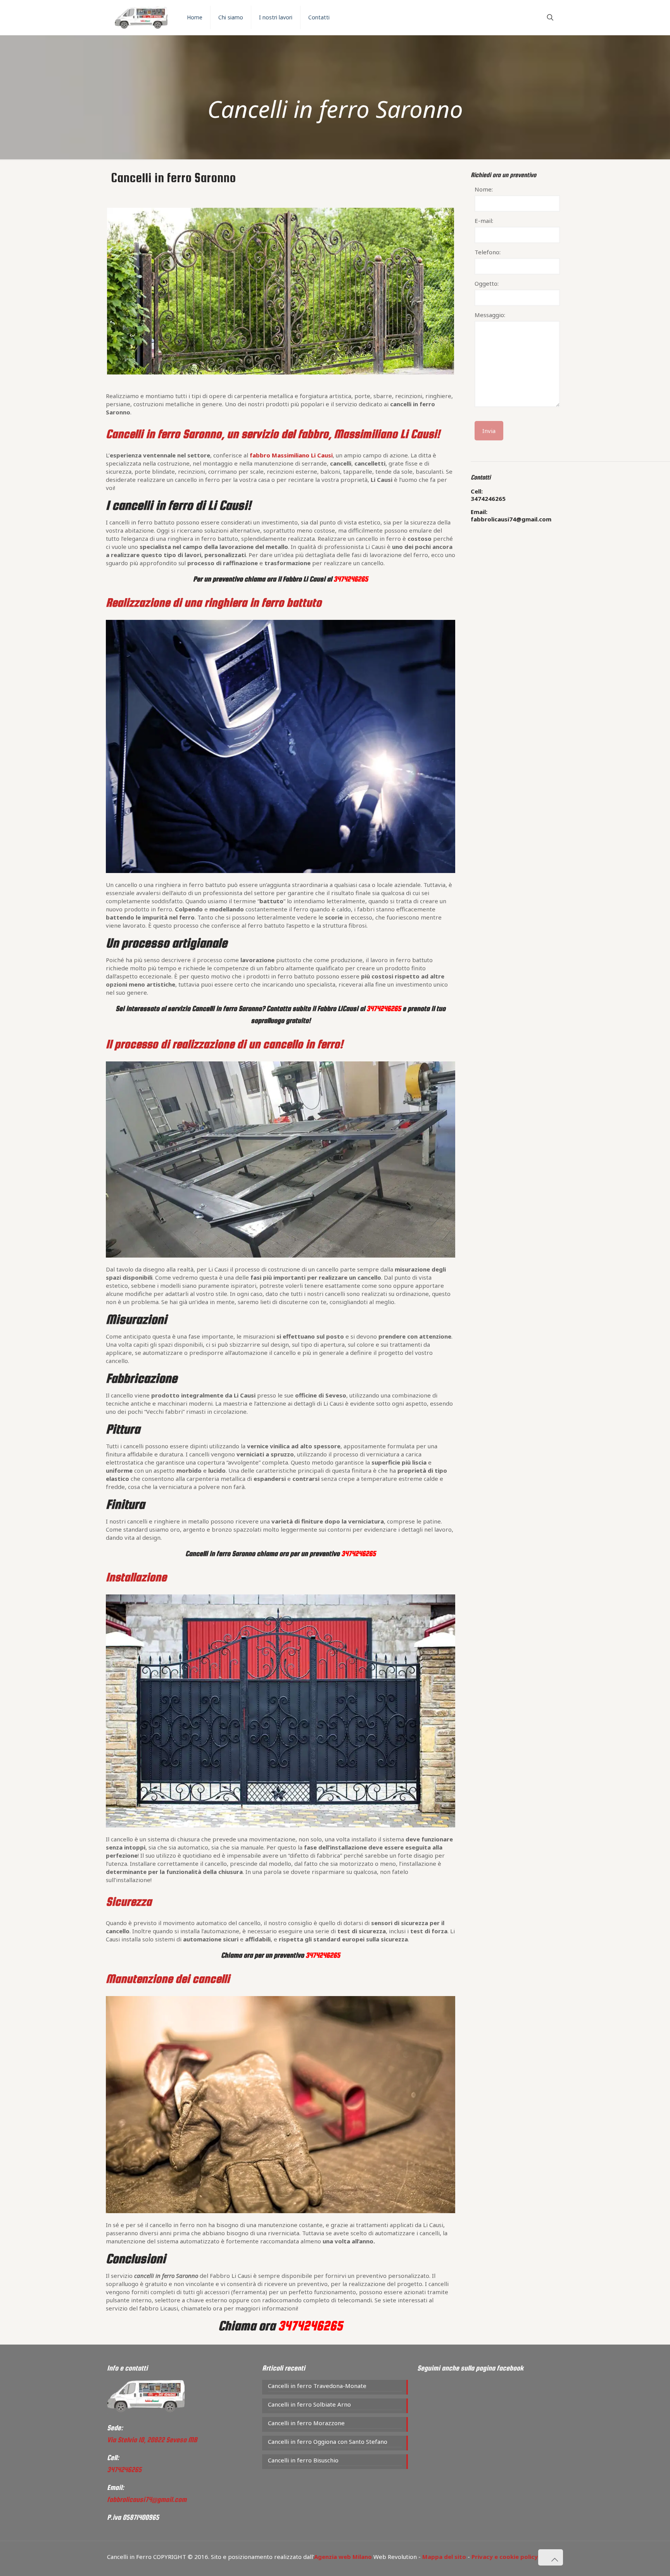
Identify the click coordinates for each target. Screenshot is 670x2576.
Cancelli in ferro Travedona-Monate (317, 2386)
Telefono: (488, 252)
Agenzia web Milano (343, 2557)
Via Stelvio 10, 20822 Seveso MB (152, 2440)
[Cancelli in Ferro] (141, 17)
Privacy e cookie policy (505, 2557)
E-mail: (484, 221)
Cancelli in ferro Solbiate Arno (309, 2404)
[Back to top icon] (551, 2557)
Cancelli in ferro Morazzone (306, 2423)
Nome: (484, 189)
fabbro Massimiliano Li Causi (291, 455)
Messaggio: (490, 315)
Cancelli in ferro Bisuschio (303, 2460)
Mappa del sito (444, 2557)
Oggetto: (487, 283)
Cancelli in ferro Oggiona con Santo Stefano (328, 2441)
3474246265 (351, 579)
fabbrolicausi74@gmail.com (511, 519)
